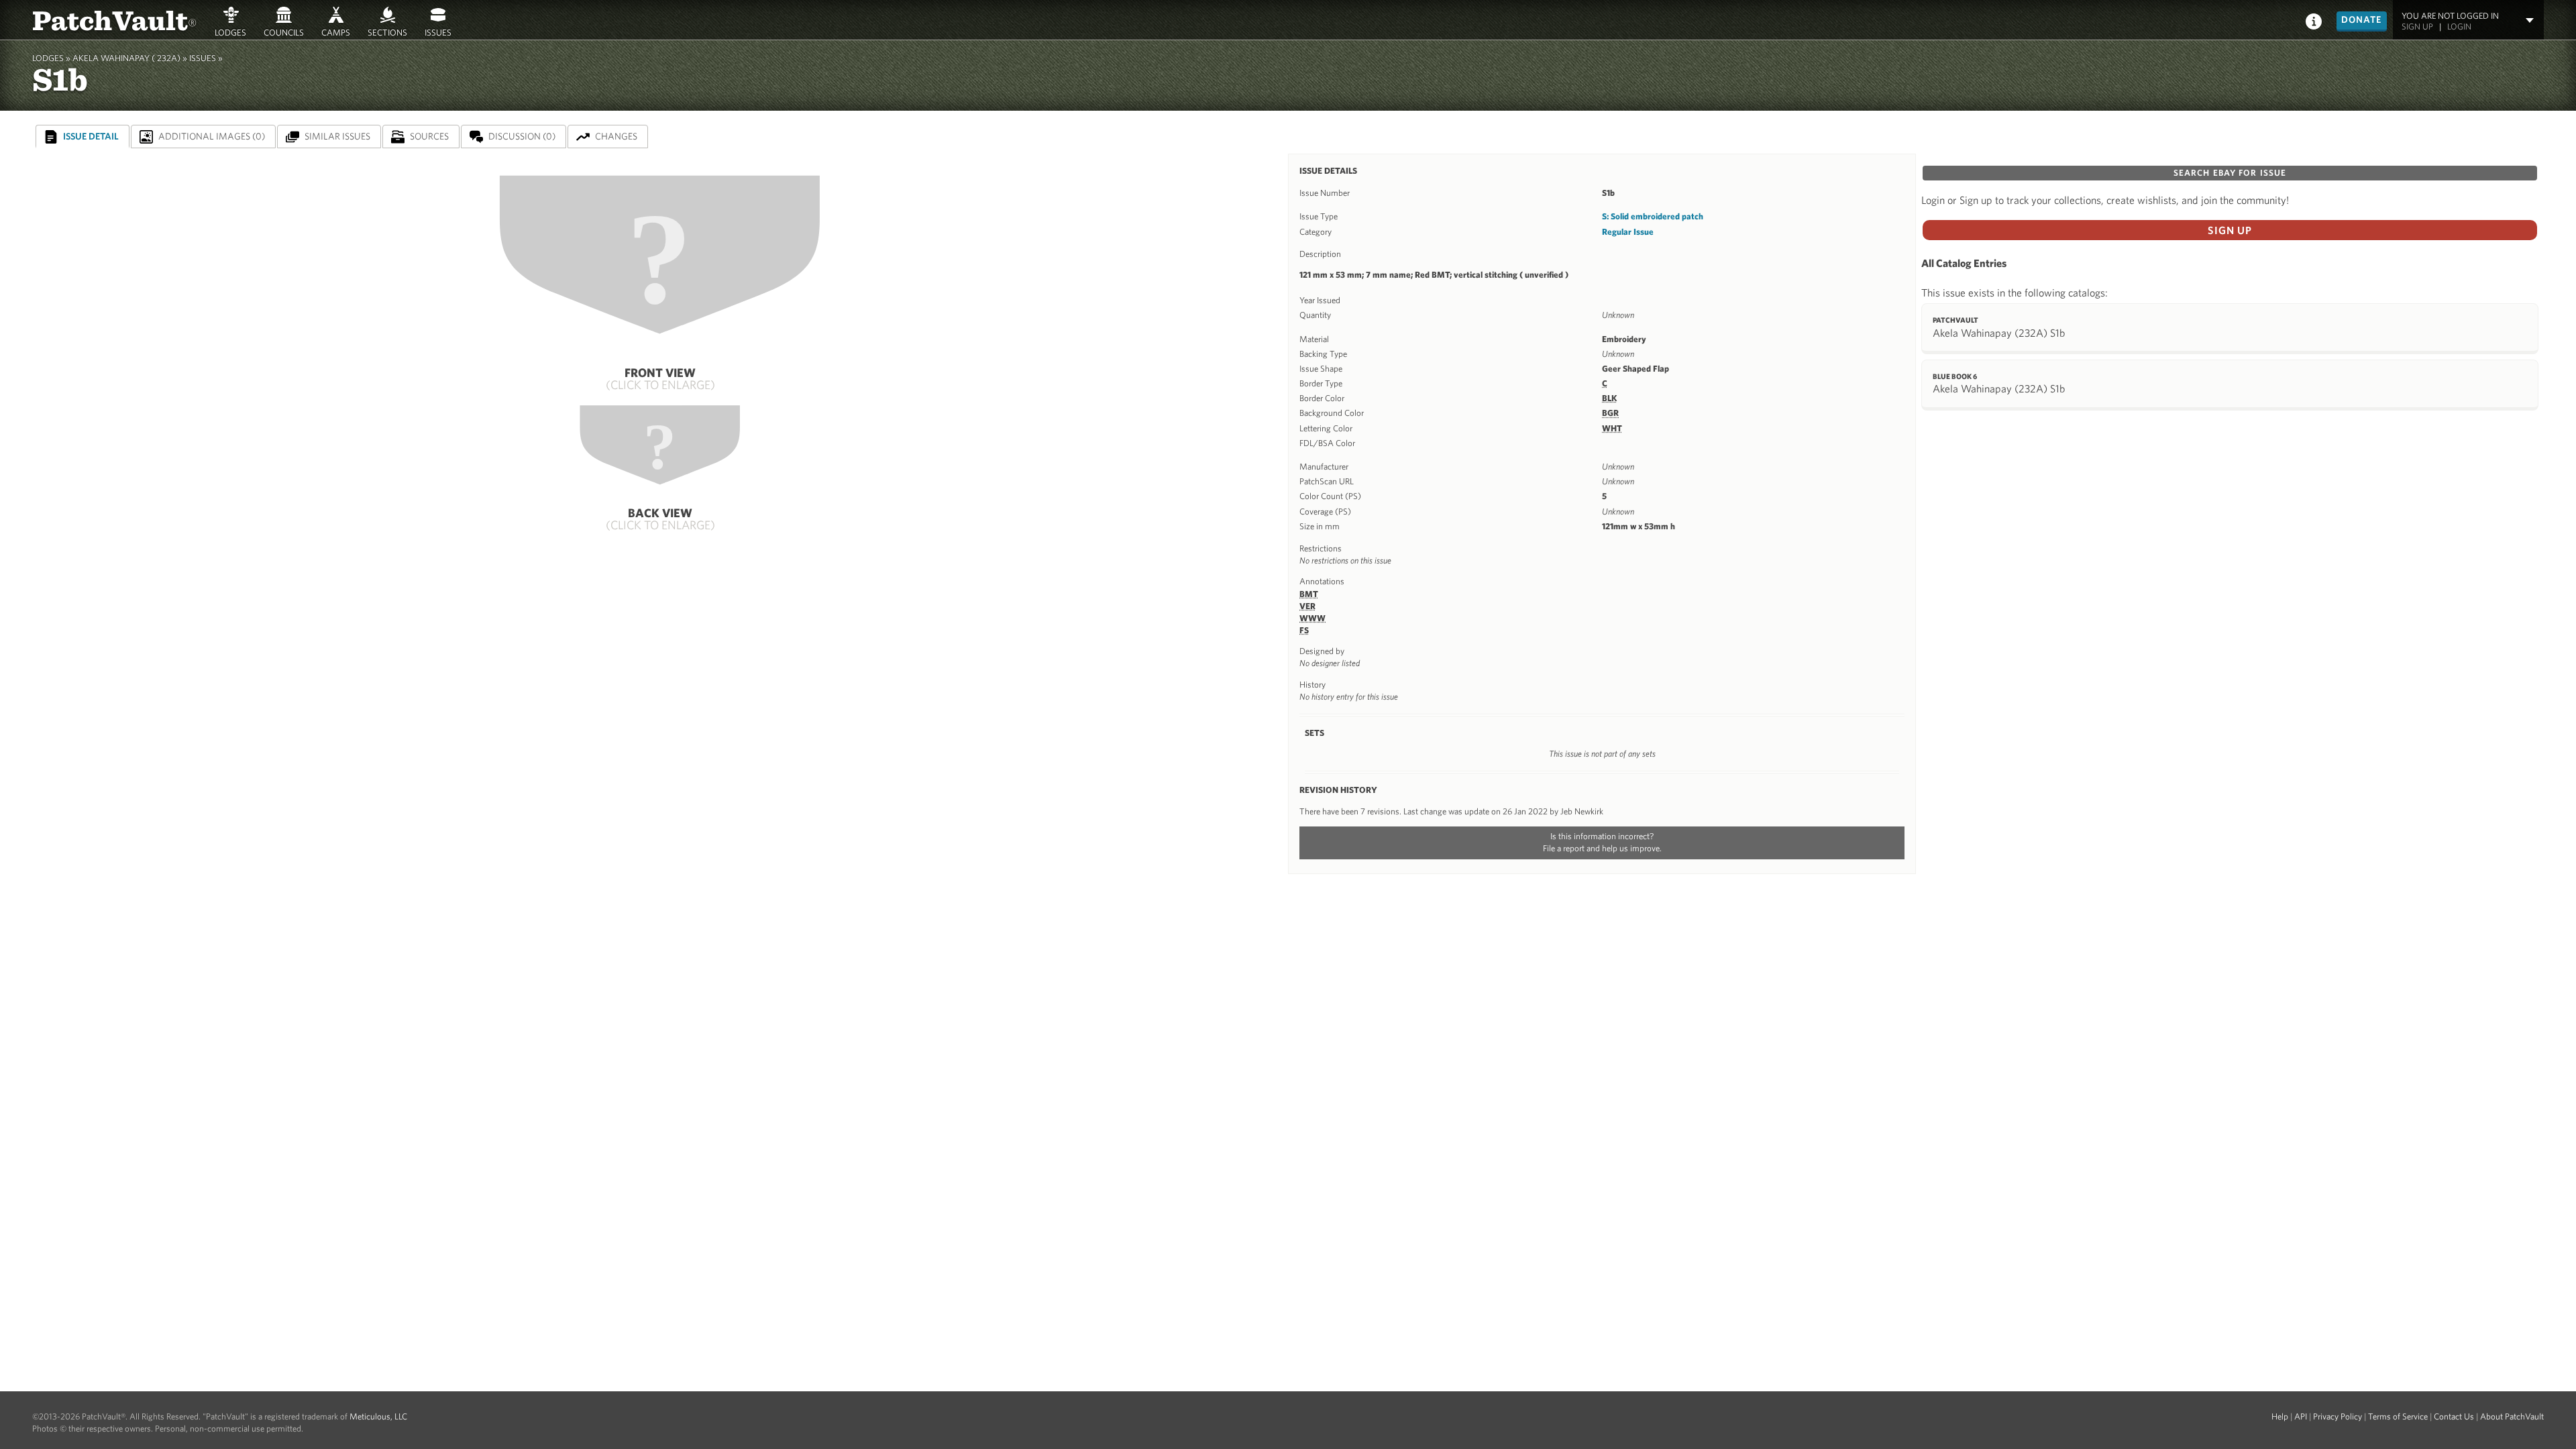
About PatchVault (2512, 1416)
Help (2280, 1416)
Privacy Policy (2338, 1416)
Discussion (522, 136)
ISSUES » (206, 58)
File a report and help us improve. (1602, 848)
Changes (616, 136)
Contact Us (2454, 1416)
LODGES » (51, 58)
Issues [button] (438, 32)
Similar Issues (337, 136)
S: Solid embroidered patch (1653, 216)
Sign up (2417, 26)
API (2301, 1416)
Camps (336, 32)
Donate (2362, 19)
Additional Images (212, 136)
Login (2459, 26)
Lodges (230, 32)
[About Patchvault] (2314, 20)
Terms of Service (2398, 1416)
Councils (284, 32)
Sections (387, 32)
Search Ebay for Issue (2230, 173)
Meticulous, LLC (378, 1416)
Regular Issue (1628, 232)
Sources (429, 136)
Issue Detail (91, 136)
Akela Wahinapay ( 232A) (126, 58)
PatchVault (115, 19)
